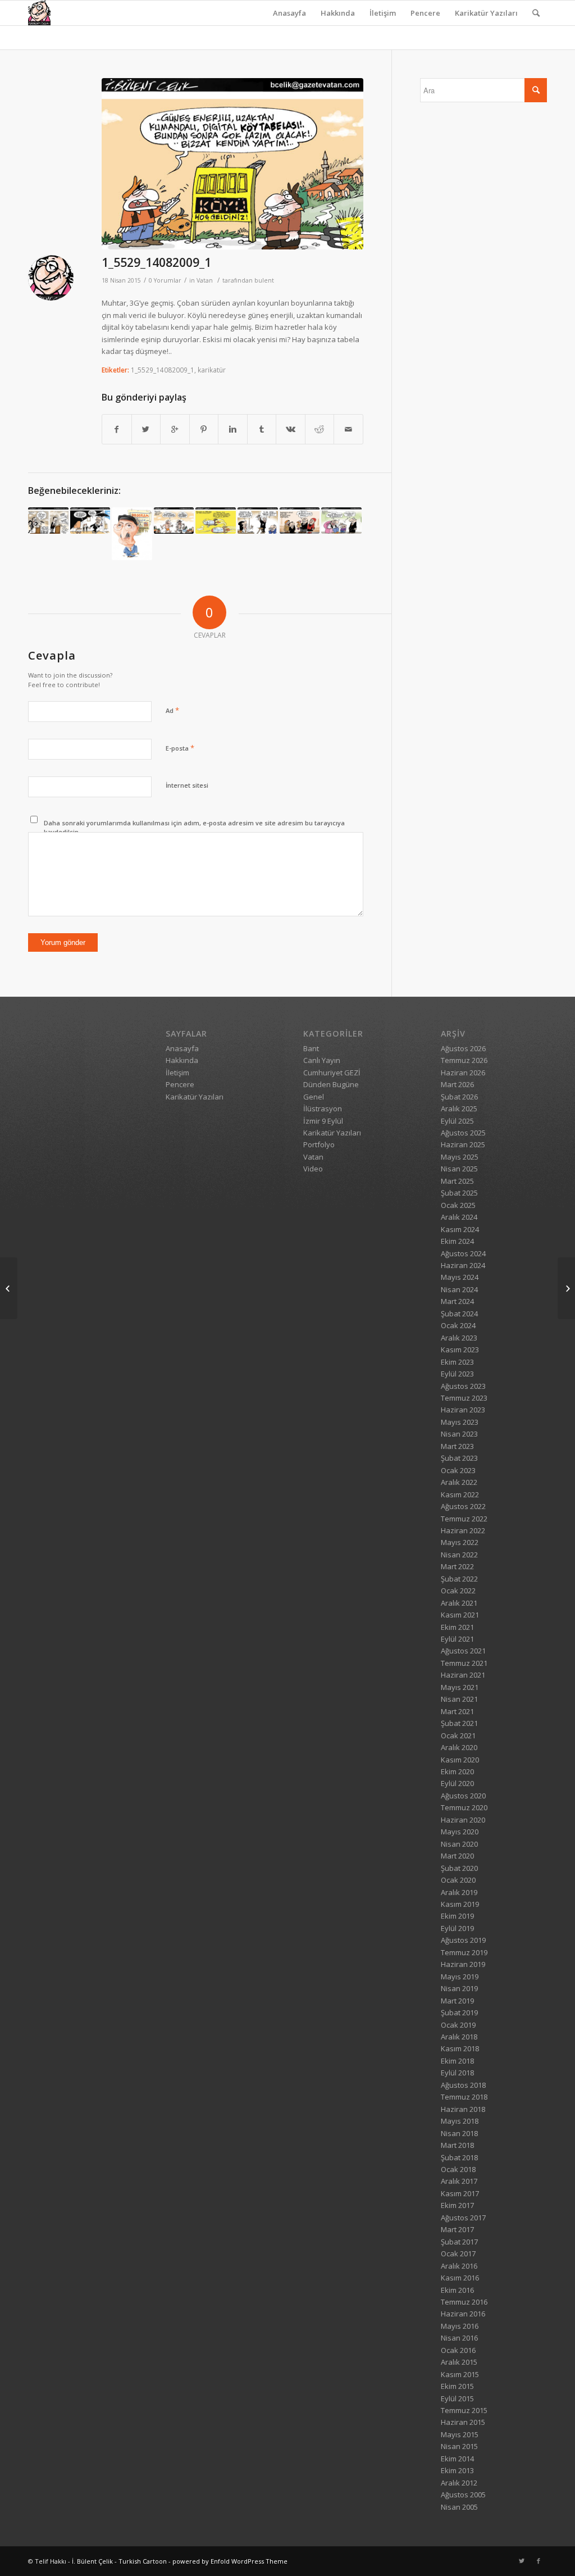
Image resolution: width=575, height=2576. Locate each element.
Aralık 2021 (459, 1603)
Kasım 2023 (460, 1350)
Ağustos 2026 (463, 1048)
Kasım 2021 (460, 1615)
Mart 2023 (457, 1446)
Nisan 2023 (459, 1434)
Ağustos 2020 (463, 1796)
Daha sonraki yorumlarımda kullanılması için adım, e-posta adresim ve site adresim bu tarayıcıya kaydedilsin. (194, 828)
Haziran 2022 (463, 1530)
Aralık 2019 (459, 1892)
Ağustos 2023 (463, 1386)
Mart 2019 (457, 2001)
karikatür (212, 370)
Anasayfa (289, 13)
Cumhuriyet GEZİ (332, 1073)
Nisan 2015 (459, 2446)
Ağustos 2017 (463, 2218)
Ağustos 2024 (463, 1253)
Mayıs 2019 (460, 1977)
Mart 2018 (457, 2145)
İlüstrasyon (323, 1108)
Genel (314, 1097)
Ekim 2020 (457, 1771)
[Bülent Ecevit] (132, 534)
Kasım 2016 (460, 2278)
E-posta (180, 748)
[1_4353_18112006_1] (90, 521)
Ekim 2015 (457, 2386)
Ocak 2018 (458, 2169)
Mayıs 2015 (460, 2434)
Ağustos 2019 (463, 1940)
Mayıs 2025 (460, 1157)
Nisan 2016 (459, 2338)
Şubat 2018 (459, 2157)
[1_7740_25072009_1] (300, 521)
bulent (264, 280)
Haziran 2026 (463, 1073)
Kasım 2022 (460, 1494)
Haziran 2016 (463, 2314)
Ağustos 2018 (463, 2085)
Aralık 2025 (459, 1108)
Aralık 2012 (459, 2483)
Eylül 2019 (457, 1928)
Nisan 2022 (459, 1555)
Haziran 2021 (463, 1675)
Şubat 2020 (459, 1868)
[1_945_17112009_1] (48, 521)
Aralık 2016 (459, 2266)
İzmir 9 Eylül (323, 1121)
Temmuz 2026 (464, 1060)
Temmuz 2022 (464, 1519)
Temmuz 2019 (464, 1952)
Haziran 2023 (463, 1410)
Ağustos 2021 (463, 1651)
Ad (172, 710)
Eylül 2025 (457, 1121)
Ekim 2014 (457, 2459)
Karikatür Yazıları (486, 13)
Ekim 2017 (457, 2205)
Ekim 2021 (457, 1627)
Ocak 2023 (458, 1470)
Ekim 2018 (457, 2061)
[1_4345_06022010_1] (341, 521)
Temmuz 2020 (464, 1807)
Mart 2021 (457, 1711)
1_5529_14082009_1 (156, 262)
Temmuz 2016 (464, 2302)
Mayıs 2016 (460, 2326)
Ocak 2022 (458, 1591)
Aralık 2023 (459, 1338)
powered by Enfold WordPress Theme (230, 2561)
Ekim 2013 (457, 2470)
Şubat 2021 (459, 1723)
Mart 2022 (457, 1566)
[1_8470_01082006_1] (216, 521)
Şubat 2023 (459, 1458)
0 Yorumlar (165, 280)
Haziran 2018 (463, 2109)
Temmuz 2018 (464, 2097)
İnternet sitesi (187, 785)
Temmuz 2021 (464, 1663)
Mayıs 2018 (460, 2121)
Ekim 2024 (457, 1241)
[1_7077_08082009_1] (9, 1288)
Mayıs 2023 (460, 1422)
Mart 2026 (457, 1084)
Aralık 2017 (459, 2181)
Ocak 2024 (458, 1325)
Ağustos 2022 (463, 1506)
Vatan (205, 280)
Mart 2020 (457, 1856)
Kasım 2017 (460, 2193)
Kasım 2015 (460, 2374)
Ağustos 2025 (463, 1133)
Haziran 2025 (463, 1144)
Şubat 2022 (459, 1579)
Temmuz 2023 (464, 1398)
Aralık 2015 (459, 2362)
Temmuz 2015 (464, 2410)
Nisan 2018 (459, 2133)
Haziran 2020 (463, 1820)
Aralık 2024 (459, 1217)
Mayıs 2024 (460, 1277)
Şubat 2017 (459, 2242)
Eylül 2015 (457, 2398)
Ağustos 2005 (463, 2495)
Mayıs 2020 (460, 1832)
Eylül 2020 (457, 1783)
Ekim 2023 (457, 1362)
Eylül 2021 (457, 1639)
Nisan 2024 (459, 1289)
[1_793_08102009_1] (174, 521)
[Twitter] (522, 2561)
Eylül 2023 (457, 1374)
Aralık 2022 (459, 1482)
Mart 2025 (457, 1181)
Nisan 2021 (459, 1699)
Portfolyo (319, 1144)
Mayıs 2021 (460, 1687)
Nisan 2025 (459, 1169)
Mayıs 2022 (460, 1542)
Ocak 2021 (458, 1735)
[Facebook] (539, 2561)
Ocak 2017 (458, 2254)
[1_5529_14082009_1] (232, 164)
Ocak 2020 (458, 1880)
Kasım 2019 (460, 1904)
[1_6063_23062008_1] (258, 521)
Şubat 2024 (459, 1314)
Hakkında (338, 13)
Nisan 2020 (459, 1844)
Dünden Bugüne (331, 1084)
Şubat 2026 (459, 1097)
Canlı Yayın (322, 1060)
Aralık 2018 (459, 2037)
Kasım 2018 (460, 2048)
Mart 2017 (457, 2229)
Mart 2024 (457, 1301)
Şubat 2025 (459, 1193)
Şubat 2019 (459, 2012)
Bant (311, 1048)
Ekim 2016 (457, 2290)
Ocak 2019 (458, 2025)
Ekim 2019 (457, 1916)
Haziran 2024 (463, 1265)
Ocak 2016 (458, 2350)
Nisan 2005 (459, 2507)
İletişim (383, 13)
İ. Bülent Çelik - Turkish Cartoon (119, 2561)
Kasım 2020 (460, 1760)
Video (313, 1169)
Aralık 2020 (459, 1747)
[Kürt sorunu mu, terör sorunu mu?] (566, 1288)
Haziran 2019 (463, 1964)
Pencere (425, 13)
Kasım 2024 (460, 1229)
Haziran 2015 (463, 2422)
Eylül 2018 (457, 2073)
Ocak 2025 (458, 1205)
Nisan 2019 (459, 1988)
